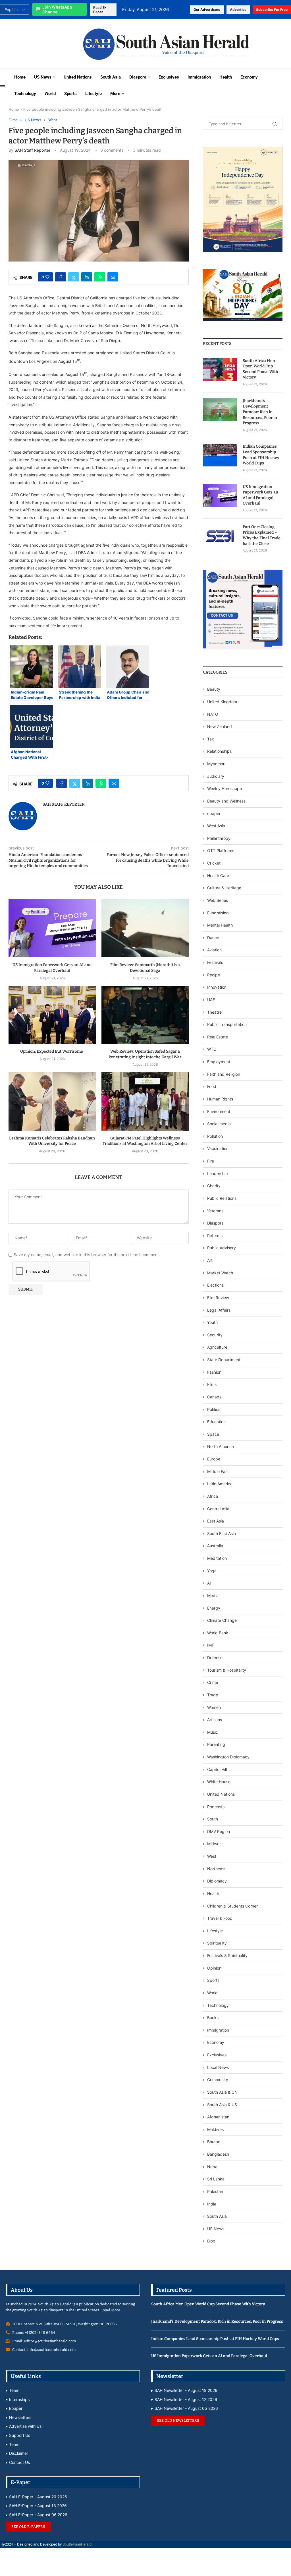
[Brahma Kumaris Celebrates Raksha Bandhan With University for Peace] (52, 1101)
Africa (213, 1496)
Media (213, 1595)
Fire (211, 1161)
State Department (224, 1360)
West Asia (216, 826)
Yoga (212, 1571)
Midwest (215, 1844)
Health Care (218, 876)
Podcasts (216, 1807)
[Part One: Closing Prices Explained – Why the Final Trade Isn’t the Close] (220, 536)
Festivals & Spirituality (227, 1955)
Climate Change (222, 1620)
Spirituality (217, 1943)
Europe (214, 1459)
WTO (212, 1049)
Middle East (218, 1471)
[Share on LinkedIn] (87, 277)
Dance (213, 938)
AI (209, 1583)
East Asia (216, 1521)
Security (215, 1335)
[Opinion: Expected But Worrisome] (52, 1015)
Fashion (214, 1372)
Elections (215, 1285)
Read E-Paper (100, 10)
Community (218, 2080)
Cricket (214, 863)
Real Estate (218, 1037)
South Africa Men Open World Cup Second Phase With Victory (260, 369)
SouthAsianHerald (77, 2544)
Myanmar (216, 764)
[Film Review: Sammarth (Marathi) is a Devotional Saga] (145, 928)
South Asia (111, 77)
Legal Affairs (219, 1310)
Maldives (215, 2129)
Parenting (216, 1744)
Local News (218, 2067)
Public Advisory (222, 1248)
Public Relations (222, 1198)
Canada (214, 1397)
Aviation (214, 950)
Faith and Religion (224, 1074)
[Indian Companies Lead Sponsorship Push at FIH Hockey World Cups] (220, 455)
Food (212, 1086)
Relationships (219, 751)
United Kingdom (222, 702)
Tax (211, 739)
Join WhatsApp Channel (57, 9)
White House (219, 1782)
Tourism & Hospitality (227, 1670)
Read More (111, 2310)
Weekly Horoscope (225, 788)
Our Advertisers (207, 10)
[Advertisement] (38, 43)
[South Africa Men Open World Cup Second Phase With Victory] (220, 369)
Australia (215, 1546)
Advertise (238, 10)
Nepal (213, 2167)
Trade (213, 1695)
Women (214, 1707)
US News (43, 77)
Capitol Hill (217, 1769)
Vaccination (218, 1148)
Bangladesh (218, 2154)
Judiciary (216, 776)
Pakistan (215, 2191)
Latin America (220, 1484)
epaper (214, 813)
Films (212, 1384)
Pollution (215, 1136)
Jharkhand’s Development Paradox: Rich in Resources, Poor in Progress (260, 412)
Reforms (215, 1235)
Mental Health (220, 925)
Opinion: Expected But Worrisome (52, 1051)
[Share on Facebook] (61, 277)
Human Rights (220, 1099)
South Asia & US (222, 2105)
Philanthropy (219, 838)
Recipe (214, 975)
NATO (213, 714)
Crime (213, 1682)
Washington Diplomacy (228, 1757)
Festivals (215, 962)
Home (20, 77)
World (50, 94)
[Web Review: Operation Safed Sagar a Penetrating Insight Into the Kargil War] (145, 1015)
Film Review (218, 1298)
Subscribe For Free (272, 10)
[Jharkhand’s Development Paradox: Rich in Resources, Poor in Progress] (220, 410)
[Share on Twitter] (74, 277)
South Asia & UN (222, 2092)
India (212, 2204)
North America (221, 1446)
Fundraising (218, 913)
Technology (25, 94)
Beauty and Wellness (226, 801)
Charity (214, 1186)
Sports (70, 94)
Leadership (218, 1173)
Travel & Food (220, 1918)
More (115, 94)
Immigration (199, 77)
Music (213, 1732)
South (213, 1819)
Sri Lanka (216, 2179)
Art (210, 1260)
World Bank (218, 1633)
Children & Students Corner (232, 1906)
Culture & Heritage (224, 888)
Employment (219, 1062)
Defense (215, 1658)
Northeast (216, 1869)
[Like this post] (47, 277)
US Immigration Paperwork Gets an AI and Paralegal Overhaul (260, 495)
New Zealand (220, 726)
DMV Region (219, 1831)
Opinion (214, 1968)
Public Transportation (227, 1024)
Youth (212, 1322)
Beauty (214, 689)
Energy (214, 1608)
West (212, 1856)
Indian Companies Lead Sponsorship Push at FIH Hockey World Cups (261, 455)
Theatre (214, 1012)
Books (213, 2018)
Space (213, 1434)
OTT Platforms (221, 850)
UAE (211, 1000)
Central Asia (218, 1509)
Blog (211, 2241)
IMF (211, 1645)
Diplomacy (217, 1881)
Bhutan (214, 2142)
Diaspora (138, 77)
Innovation (217, 987)
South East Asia (222, 1533)
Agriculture (217, 1347)
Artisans (215, 1720)
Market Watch (220, 1273)
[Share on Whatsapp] (100, 277)
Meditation (217, 1558)
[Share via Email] (113, 277)
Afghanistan (218, 2117)
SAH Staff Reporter (32, 150)
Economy (249, 77)
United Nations (78, 77)
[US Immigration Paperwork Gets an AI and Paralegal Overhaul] (52, 928)
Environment (219, 1111)
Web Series (218, 900)
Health (226, 77)
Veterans (215, 1211)
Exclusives (169, 77)
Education (216, 1422)
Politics (214, 1409)
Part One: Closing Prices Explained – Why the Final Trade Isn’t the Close (262, 535)
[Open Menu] (3, 85)
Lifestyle (93, 94)
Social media (219, 1124)
